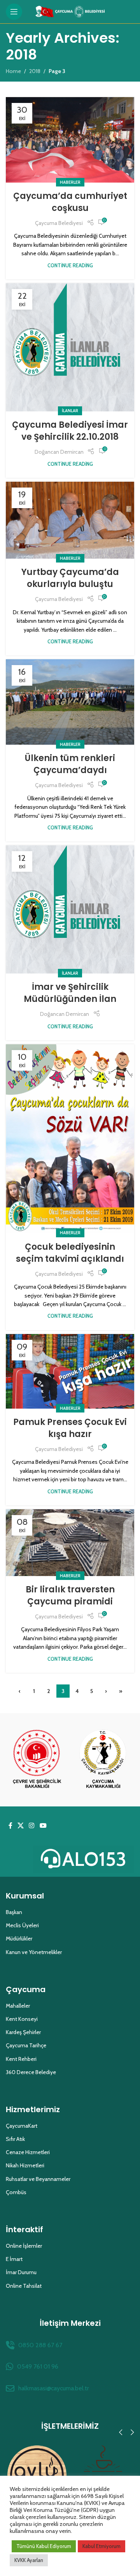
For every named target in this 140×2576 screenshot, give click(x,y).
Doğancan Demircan (59, 452)
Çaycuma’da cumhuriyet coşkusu (70, 202)
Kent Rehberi (21, 2059)
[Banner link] (37, 1760)
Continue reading (70, 266)
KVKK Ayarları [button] (29, 2560)
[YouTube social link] (43, 1826)
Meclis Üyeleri (22, 1925)
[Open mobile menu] (14, 12)
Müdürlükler (19, 1939)
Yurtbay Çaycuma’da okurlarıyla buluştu (70, 578)
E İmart (14, 2259)
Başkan (14, 1912)
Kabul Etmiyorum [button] (101, 2546)
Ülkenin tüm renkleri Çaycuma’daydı (70, 764)
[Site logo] (70, 11)
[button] (121, 2432)
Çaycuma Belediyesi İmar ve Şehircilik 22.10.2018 (70, 431)
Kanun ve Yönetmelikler (34, 1952)
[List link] (70, 2345)
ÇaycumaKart (22, 2126)
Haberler (70, 182)
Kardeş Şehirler (23, 2032)
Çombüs (16, 2192)
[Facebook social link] (10, 1826)
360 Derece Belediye (31, 2072)
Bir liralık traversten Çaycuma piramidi (70, 1595)
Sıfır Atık (15, 2139)
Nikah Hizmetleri (25, 2165)
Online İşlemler (24, 2246)
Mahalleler (18, 2006)
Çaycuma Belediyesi (59, 223)
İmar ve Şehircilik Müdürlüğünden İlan (70, 993)
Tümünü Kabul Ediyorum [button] (44, 2546)
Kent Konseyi (22, 2019)
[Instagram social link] (32, 1826)
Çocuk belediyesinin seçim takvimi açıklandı (70, 1253)
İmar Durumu (21, 2272)
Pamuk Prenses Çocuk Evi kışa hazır (70, 1428)
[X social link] (20, 1826)
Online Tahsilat (24, 2286)
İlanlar (70, 411)
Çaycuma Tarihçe (26, 2045)
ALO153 (94, 1859)
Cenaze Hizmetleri (28, 2152)
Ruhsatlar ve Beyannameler (38, 2179)
